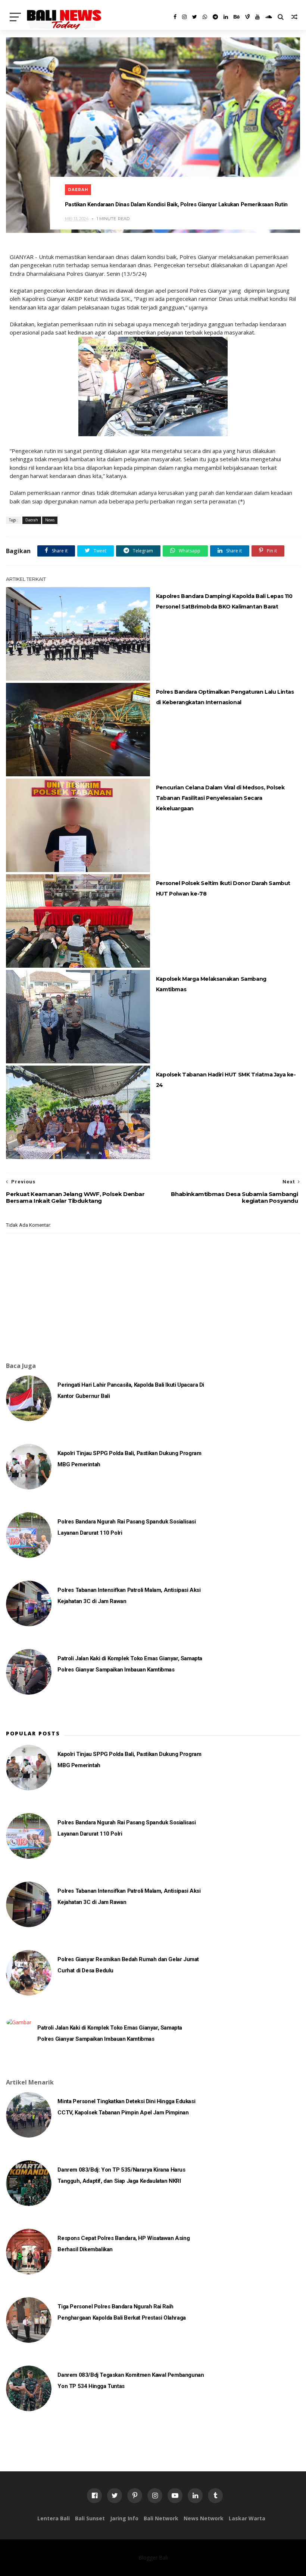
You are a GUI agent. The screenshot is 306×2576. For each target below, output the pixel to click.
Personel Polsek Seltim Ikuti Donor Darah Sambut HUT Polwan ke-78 (223, 888)
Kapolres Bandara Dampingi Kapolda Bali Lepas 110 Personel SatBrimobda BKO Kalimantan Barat (224, 601)
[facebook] (175, 17)
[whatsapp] (205, 17)
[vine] (247, 17)
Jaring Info (124, 2518)
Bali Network (161, 2518)
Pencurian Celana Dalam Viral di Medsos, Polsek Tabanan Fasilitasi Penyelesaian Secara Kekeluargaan (220, 798)
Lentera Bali (54, 2518)
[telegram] (215, 17)
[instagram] (184, 17)
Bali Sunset (90, 2518)
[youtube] (257, 17)
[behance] (237, 17)
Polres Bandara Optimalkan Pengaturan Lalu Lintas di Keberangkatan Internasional (225, 697)
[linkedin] (226, 17)
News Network (204, 2518)
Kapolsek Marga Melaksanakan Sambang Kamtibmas (211, 984)
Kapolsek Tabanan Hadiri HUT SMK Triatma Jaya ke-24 (226, 1080)
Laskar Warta (247, 2518)
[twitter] (195, 17)
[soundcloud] (269, 17)
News (50, 520)
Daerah (78, 190)
